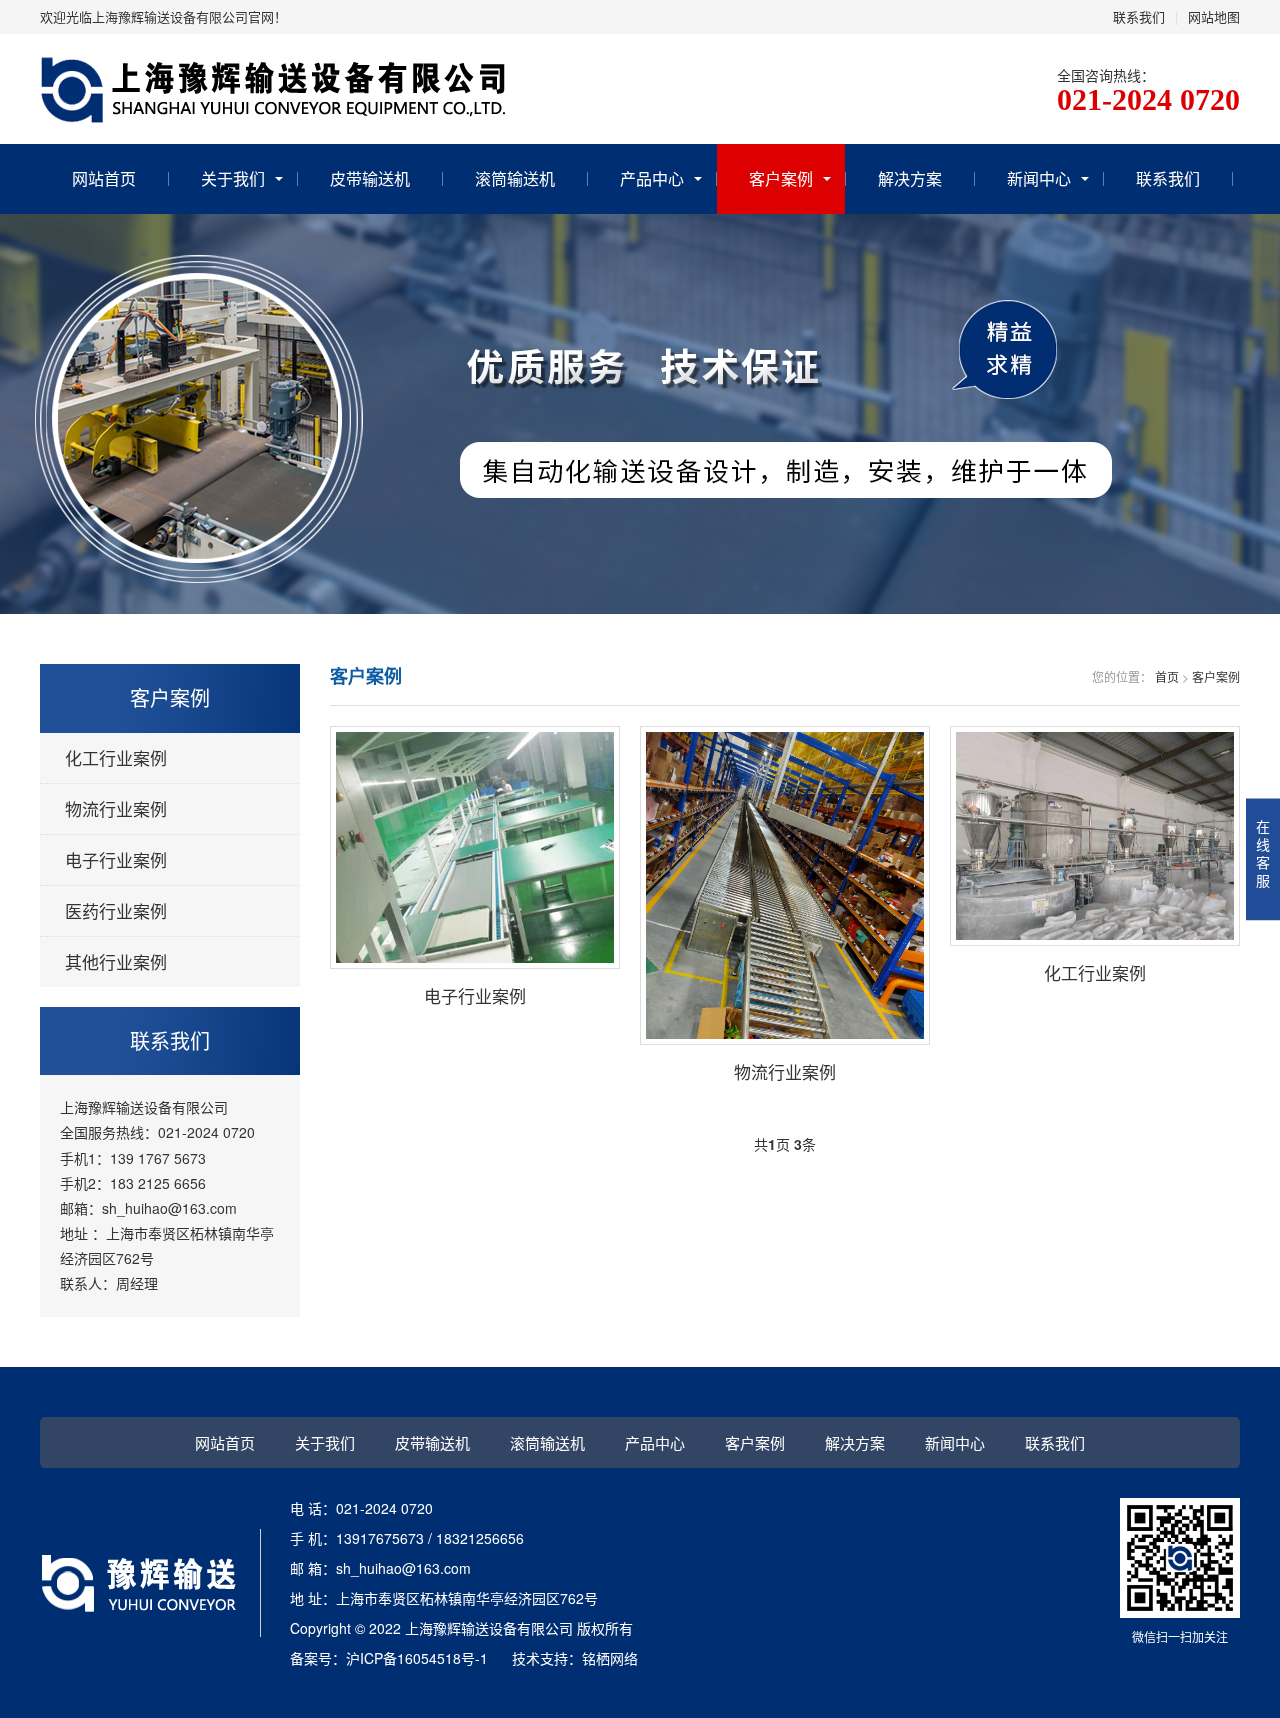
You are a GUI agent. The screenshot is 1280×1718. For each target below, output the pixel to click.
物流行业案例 (116, 808)
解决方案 (910, 178)
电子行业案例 (116, 859)
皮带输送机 (370, 178)
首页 (1167, 676)
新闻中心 (1039, 178)
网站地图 (1214, 16)
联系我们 (1139, 16)
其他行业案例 (116, 961)
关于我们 (233, 178)
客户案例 (781, 178)
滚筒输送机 (515, 178)
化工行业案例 (116, 757)
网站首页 (104, 178)
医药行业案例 (116, 910)
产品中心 (652, 178)
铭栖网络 (610, 1658)
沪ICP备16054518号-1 (417, 1658)
